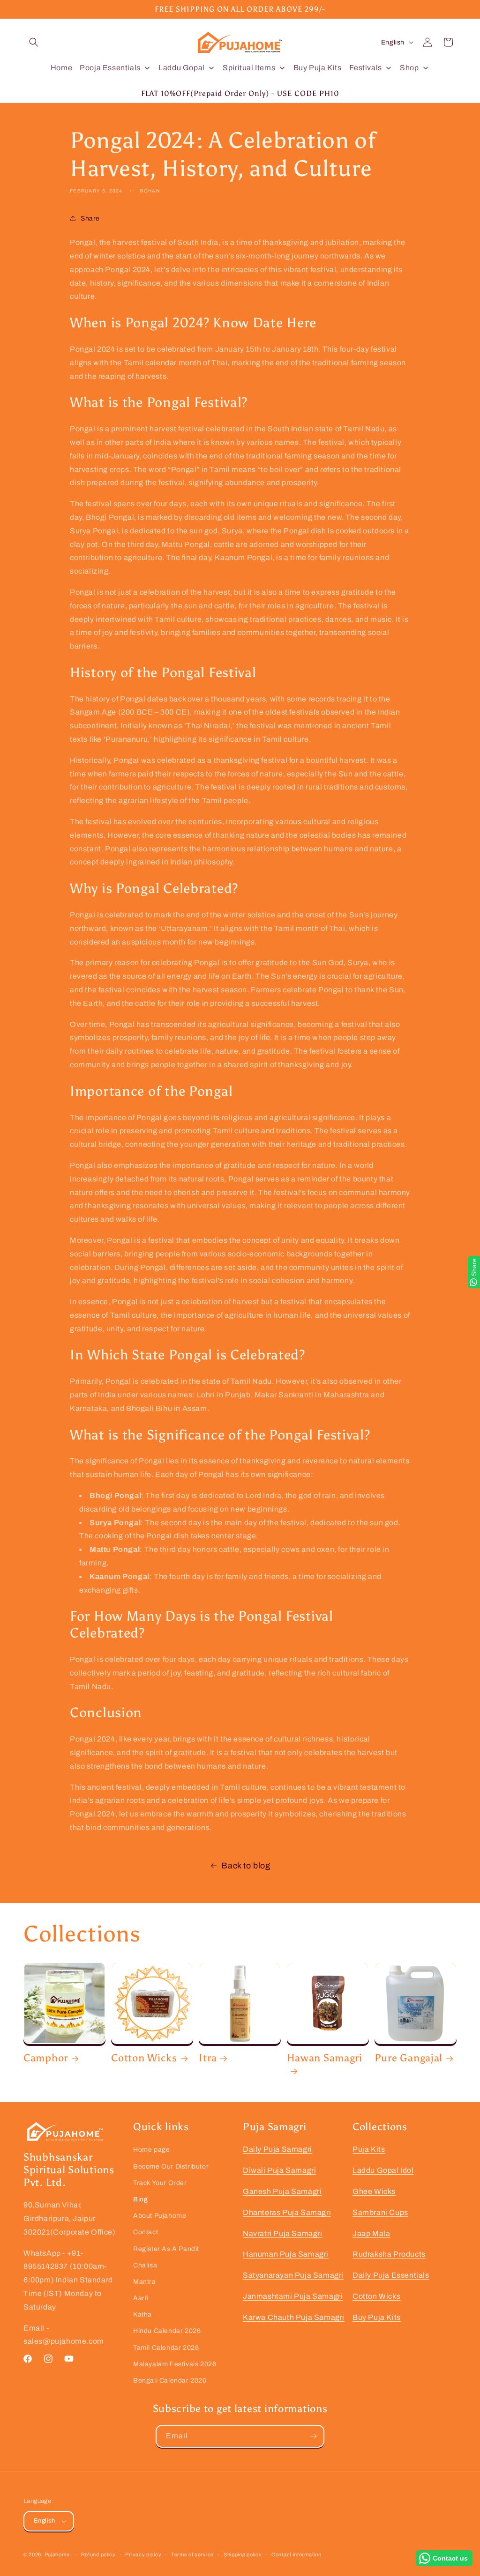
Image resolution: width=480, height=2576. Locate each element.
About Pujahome (160, 2216)
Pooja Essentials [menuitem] (110, 68)
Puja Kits (369, 2149)
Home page (151, 2150)
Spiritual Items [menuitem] (249, 68)
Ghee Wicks (374, 2191)
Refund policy (98, 2554)
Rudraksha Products (389, 2254)
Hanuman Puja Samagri (286, 2254)
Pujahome (57, 2554)
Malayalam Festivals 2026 (175, 2364)
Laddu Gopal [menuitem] (182, 68)
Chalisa (145, 2265)
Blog (140, 2199)
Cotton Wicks (144, 2058)
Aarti (141, 2298)
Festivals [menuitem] (366, 68)
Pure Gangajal (409, 2058)
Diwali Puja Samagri (279, 2170)
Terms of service (192, 2554)
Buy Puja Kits (377, 2317)
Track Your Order (160, 2183)
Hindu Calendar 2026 (167, 2331)
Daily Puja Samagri (277, 2149)
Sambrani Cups (380, 2212)
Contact (146, 2232)
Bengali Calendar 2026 (170, 2380)
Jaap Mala (371, 2233)
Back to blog (246, 1866)
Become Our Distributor (171, 2166)
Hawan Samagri (325, 2058)
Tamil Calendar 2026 (166, 2348)
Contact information (296, 2554)
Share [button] (90, 218)
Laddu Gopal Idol (383, 2170)
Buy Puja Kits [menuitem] (318, 68)
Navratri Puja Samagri (283, 2233)
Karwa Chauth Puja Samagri (294, 2317)
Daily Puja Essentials (391, 2275)
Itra (208, 2058)
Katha (142, 2314)
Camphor (46, 2058)
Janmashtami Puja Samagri (293, 2296)
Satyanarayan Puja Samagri (293, 2275)
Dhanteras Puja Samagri (287, 2212)
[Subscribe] (313, 2436)
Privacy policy (143, 2554)
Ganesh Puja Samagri (282, 2191)
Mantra (145, 2282)
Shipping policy (243, 2554)
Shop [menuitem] (409, 68)
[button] (34, 42)
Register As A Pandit (166, 2249)
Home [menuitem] (61, 68)
